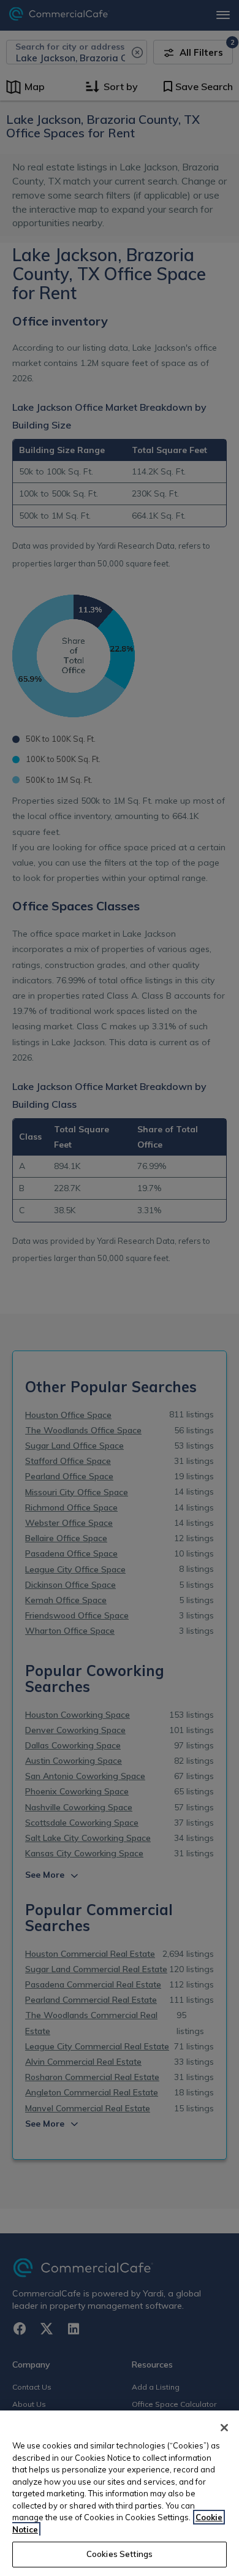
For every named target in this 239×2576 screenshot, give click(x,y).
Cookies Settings (120, 2554)
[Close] (224, 2428)
